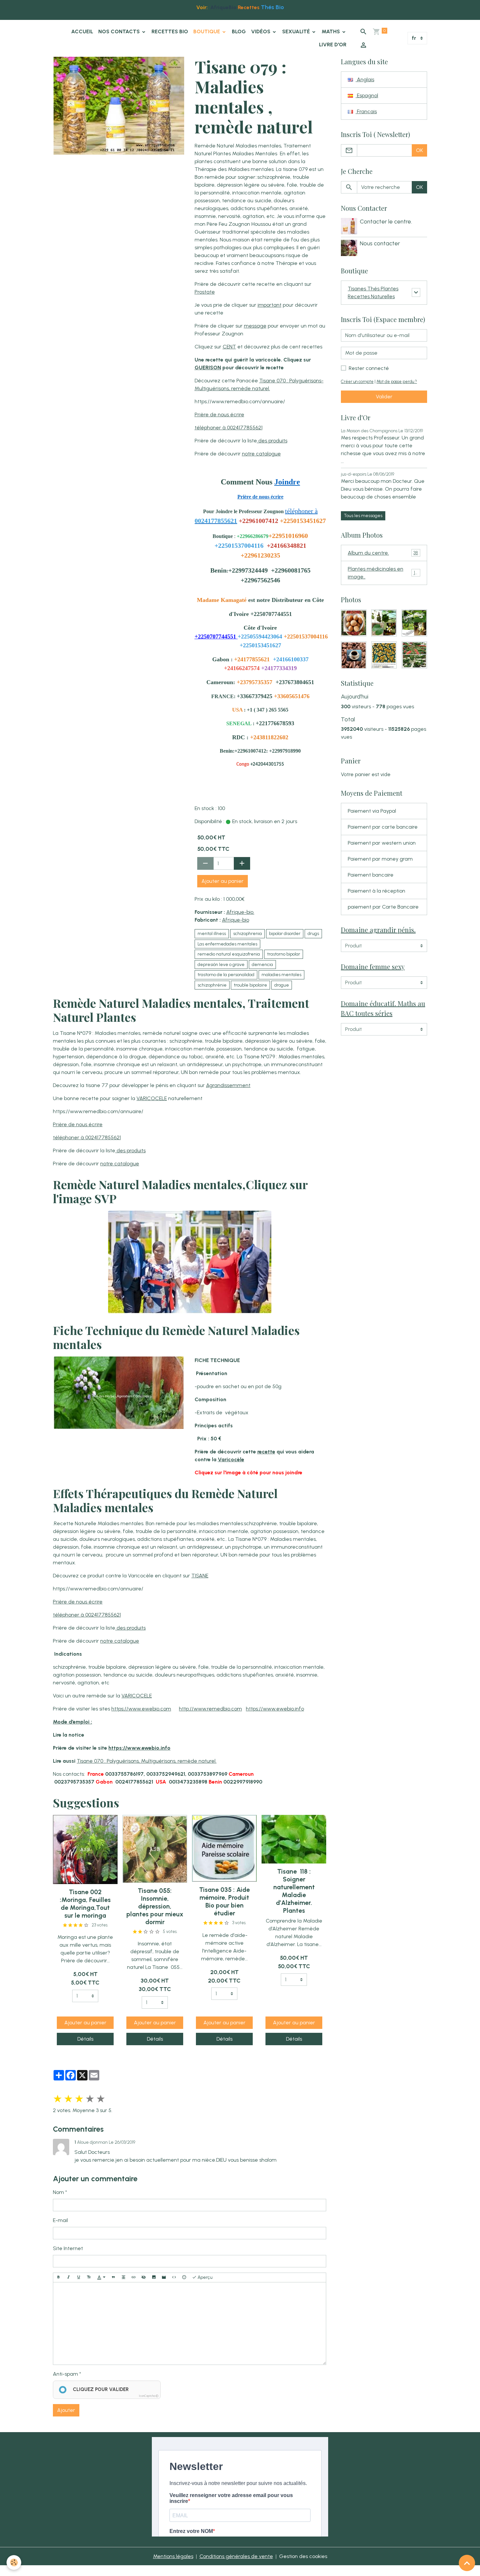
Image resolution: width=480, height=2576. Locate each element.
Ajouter (66, 2410)
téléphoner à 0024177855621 (229, 428)
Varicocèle (231, 1459)
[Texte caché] (144, 2277)
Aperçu (205, 2277)
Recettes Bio (170, 31)
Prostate (205, 292)
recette (266, 1452)
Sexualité (297, 31)
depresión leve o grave (221, 965)
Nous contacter (380, 243)
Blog (239, 31)
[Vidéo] (164, 2277)
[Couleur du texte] (101, 2277)
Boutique (207, 31)
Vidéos (261, 31)
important (270, 305)
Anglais (365, 79)
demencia (262, 965)
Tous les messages (363, 516)
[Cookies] (14, 2562)
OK (419, 150)
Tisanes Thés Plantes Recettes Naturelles (373, 292)
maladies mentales (281, 975)
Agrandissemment (228, 1085)
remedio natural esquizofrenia (229, 954)
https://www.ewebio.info (275, 1709)
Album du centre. (383, 553)
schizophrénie (212, 985)
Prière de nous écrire (219, 414)
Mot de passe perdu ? (397, 382)
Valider (384, 397)
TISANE (200, 1576)
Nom (58, 2192)
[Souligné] (79, 2277)
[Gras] (58, 2277)
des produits (272, 441)
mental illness (212, 934)
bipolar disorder (285, 934)
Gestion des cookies (303, 2556)
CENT (229, 347)
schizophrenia (248, 934)
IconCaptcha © (149, 2396)
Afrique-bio (236, 920)
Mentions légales (173, 2556)
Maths (331, 31)
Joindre (287, 482)
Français (366, 111)
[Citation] (113, 2277)
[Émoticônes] (184, 2277)
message (255, 326)
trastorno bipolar (284, 954)
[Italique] (69, 2277)
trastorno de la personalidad (226, 975)
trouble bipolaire (250, 985)
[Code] (174, 2277)
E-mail (60, 2220)
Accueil (82, 31)
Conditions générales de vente (236, 2556)
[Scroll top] (467, 2563)
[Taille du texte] (89, 2277)
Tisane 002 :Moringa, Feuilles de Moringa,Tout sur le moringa (85, 1904)
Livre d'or (333, 45)
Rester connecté (369, 368)
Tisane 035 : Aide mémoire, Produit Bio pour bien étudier (224, 1901)
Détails (85, 2039)
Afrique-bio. (240, 912)
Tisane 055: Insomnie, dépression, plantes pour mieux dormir (155, 1906)
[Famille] (190, 1262)
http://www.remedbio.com (210, 1709)
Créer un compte (357, 382)
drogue (282, 985)
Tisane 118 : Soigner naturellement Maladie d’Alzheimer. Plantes (294, 1891)
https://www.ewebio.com (141, 1709)
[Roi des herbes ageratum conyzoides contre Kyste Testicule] (119, 1392)
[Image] (154, 2277)
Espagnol (367, 95)
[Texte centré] (123, 2277)
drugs (313, 934)
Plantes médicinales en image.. (383, 573)
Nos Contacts (120, 31)
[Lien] (134, 2277)
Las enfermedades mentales (227, 944)
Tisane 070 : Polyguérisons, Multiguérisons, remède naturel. (147, 1761)
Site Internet (68, 2248)
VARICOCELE (152, 1098)
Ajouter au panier (223, 881)
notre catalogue (261, 454)
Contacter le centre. (386, 221)
